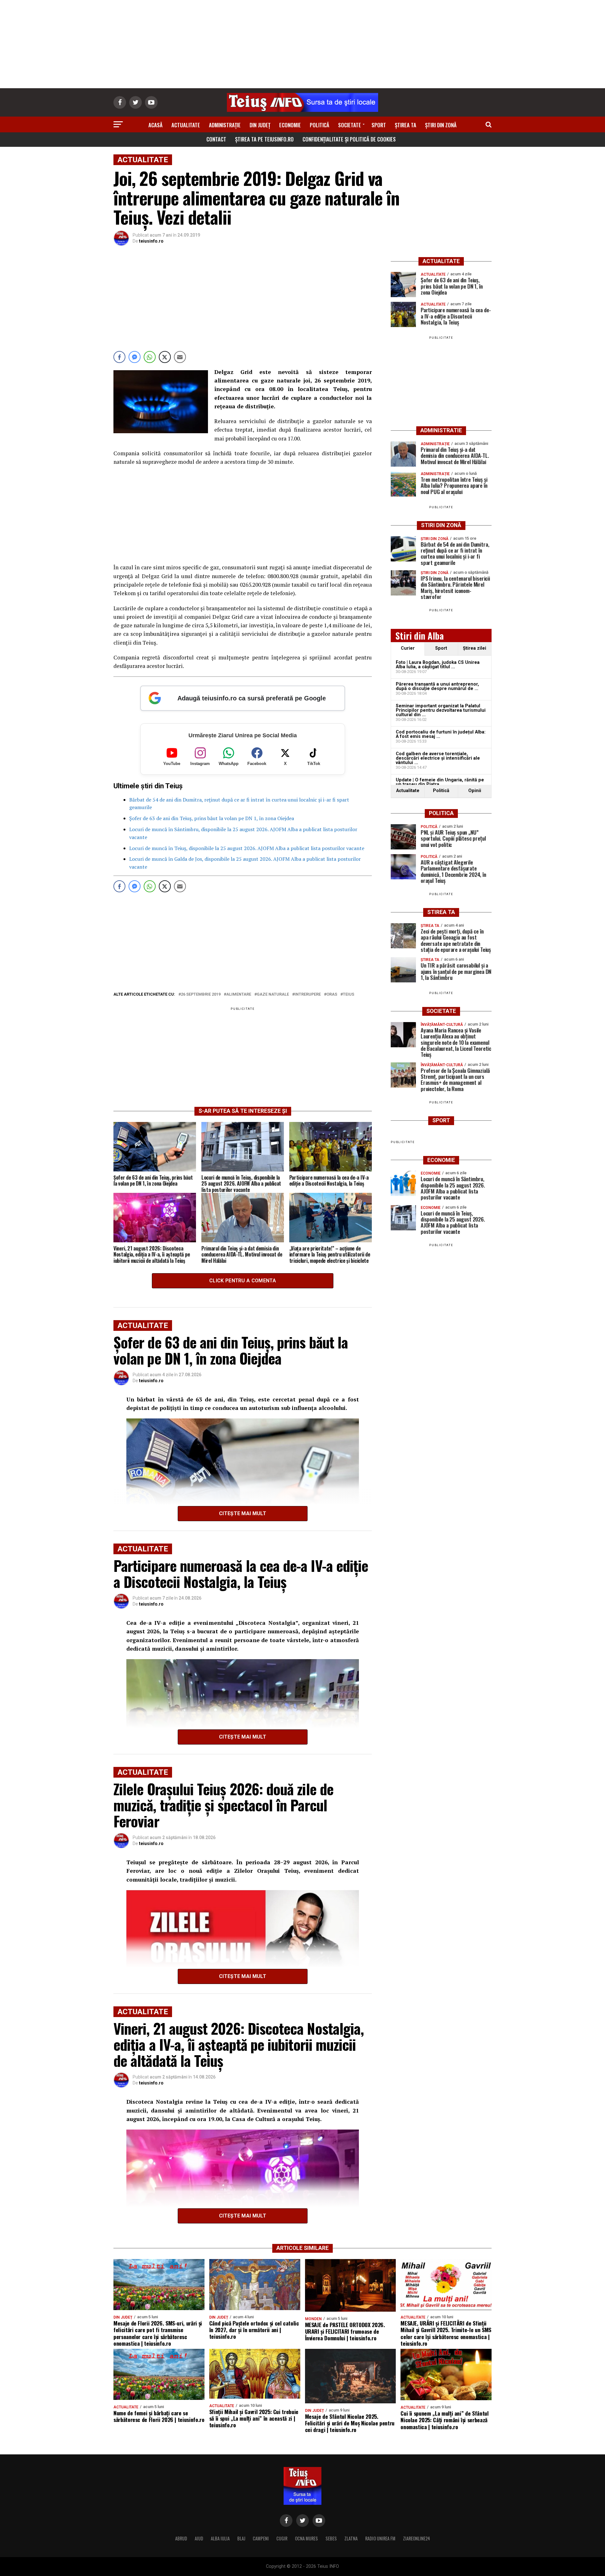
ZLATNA (351, 2538)
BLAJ (241, 2538)
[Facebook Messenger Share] (135, 357)
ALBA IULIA (220, 2538)
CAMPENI (261, 2538)
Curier (408, 648)
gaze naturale (273, 995)
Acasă (156, 125)
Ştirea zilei (475, 648)
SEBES (331, 2538)
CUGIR (282, 2538)
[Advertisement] (302, 44)
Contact (216, 139)
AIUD (199, 2538)
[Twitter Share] (165, 357)
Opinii (475, 791)
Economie (290, 125)
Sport (379, 125)
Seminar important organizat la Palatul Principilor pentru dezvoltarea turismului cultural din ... (441, 710)
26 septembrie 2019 (201, 995)
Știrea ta (406, 125)
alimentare (239, 995)
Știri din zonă (441, 125)
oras (332, 995)
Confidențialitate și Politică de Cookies (349, 139)
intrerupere (308, 995)
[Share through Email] (180, 357)
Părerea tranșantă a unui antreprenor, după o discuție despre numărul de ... (437, 686)
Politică (320, 125)
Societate (350, 125)
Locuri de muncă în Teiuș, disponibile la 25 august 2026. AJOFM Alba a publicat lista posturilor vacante (247, 848)
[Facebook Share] (119, 357)
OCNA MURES (306, 2538)
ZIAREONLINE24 (417, 2538)
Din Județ (260, 125)
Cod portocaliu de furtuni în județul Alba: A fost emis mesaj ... (441, 734)
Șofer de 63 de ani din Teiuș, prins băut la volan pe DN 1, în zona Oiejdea (212, 818)
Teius (349, 995)
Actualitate (186, 125)
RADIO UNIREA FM (380, 2538)
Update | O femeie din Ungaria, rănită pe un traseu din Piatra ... (440, 782)
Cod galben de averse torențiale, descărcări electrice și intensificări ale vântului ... (438, 758)
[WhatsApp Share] (150, 357)
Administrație (225, 125)
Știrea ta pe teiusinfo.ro (264, 139)
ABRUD (181, 2538)
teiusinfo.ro (151, 241)
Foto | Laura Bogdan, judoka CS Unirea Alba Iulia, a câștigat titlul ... (438, 665)
